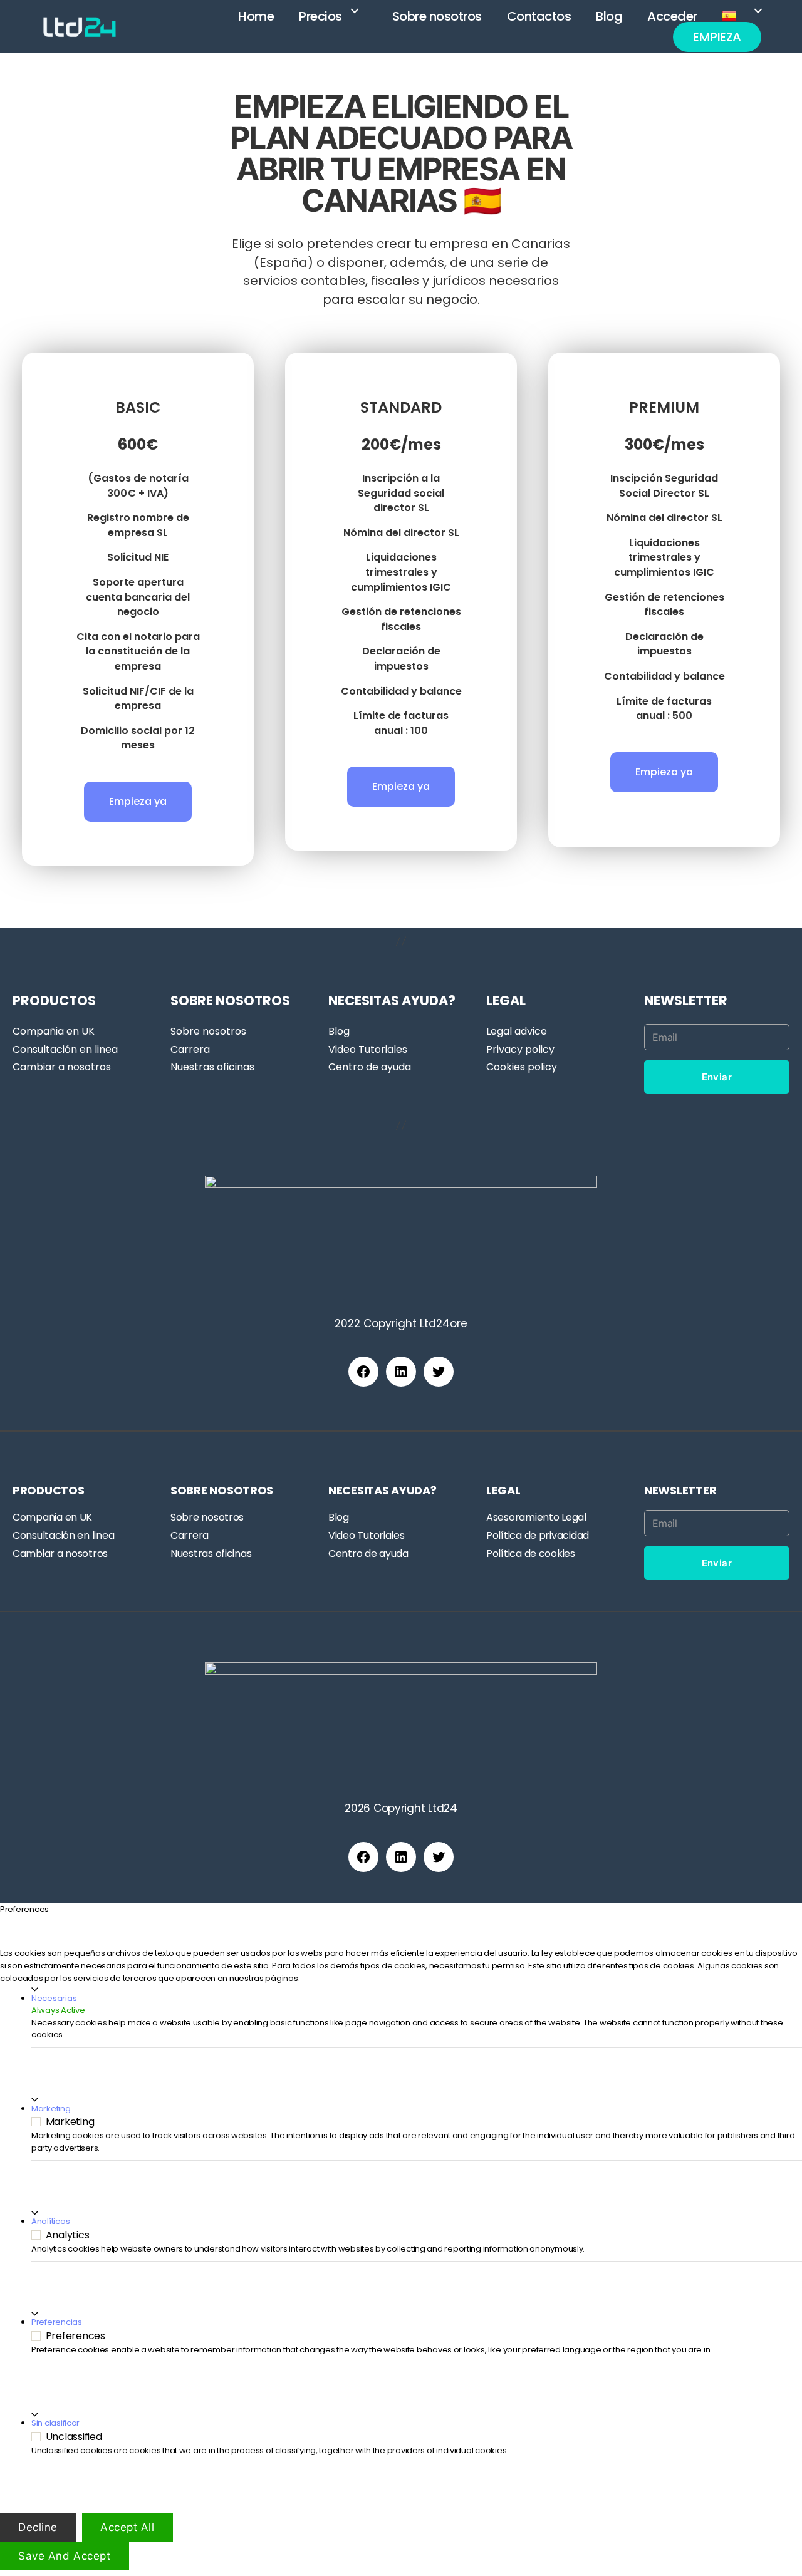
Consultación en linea (65, 1049)
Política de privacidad (538, 1535)
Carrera (190, 1049)
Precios (320, 16)
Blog (609, 16)
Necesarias (54, 1998)
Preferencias (57, 2322)
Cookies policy (522, 1067)
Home (256, 16)
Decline (38, 2527)
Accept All (128, 2527)
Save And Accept (65, 2555)
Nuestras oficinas (212, 1067)
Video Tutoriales (368, 1049)
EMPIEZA (717, 37)
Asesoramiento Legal (536, 1517)
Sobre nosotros (437, 16)
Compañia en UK (54, 1031)
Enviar (717, 1077)
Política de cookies (531, 1554)
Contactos (539, 16)
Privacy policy (520, 1049)
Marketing (51, 2108)
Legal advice (517, 1031)
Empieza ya (138, 801)
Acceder (672, 16)
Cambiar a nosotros (62, 1067)
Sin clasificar (55, 2423)
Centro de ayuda (370, 1067)
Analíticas (50, 2221)
